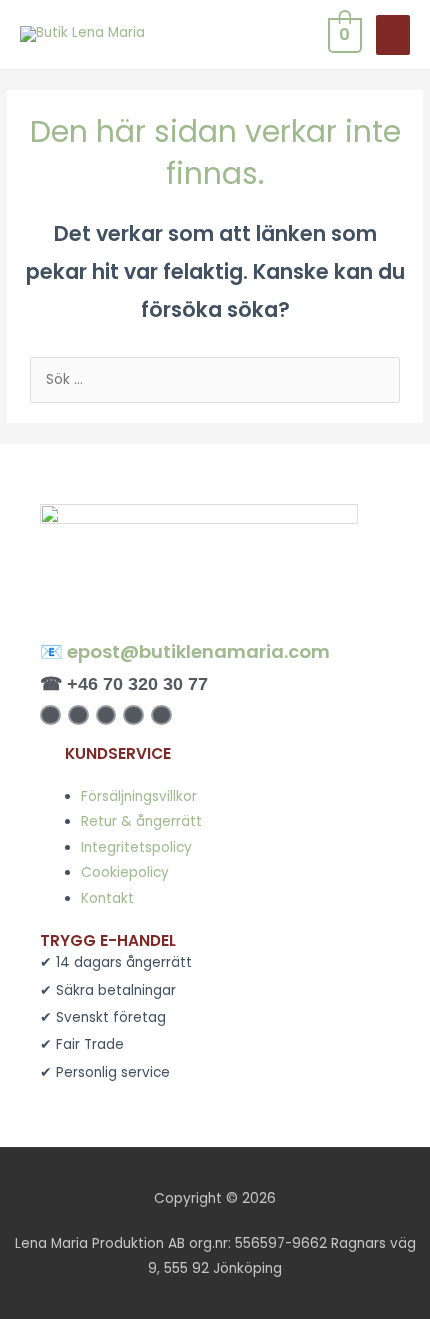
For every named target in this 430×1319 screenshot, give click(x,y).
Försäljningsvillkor (139, 796)
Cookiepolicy (125, 872)
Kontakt (107, 898)
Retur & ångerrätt (141, 821)
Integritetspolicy (136, 847)
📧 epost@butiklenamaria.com (185, 651)
